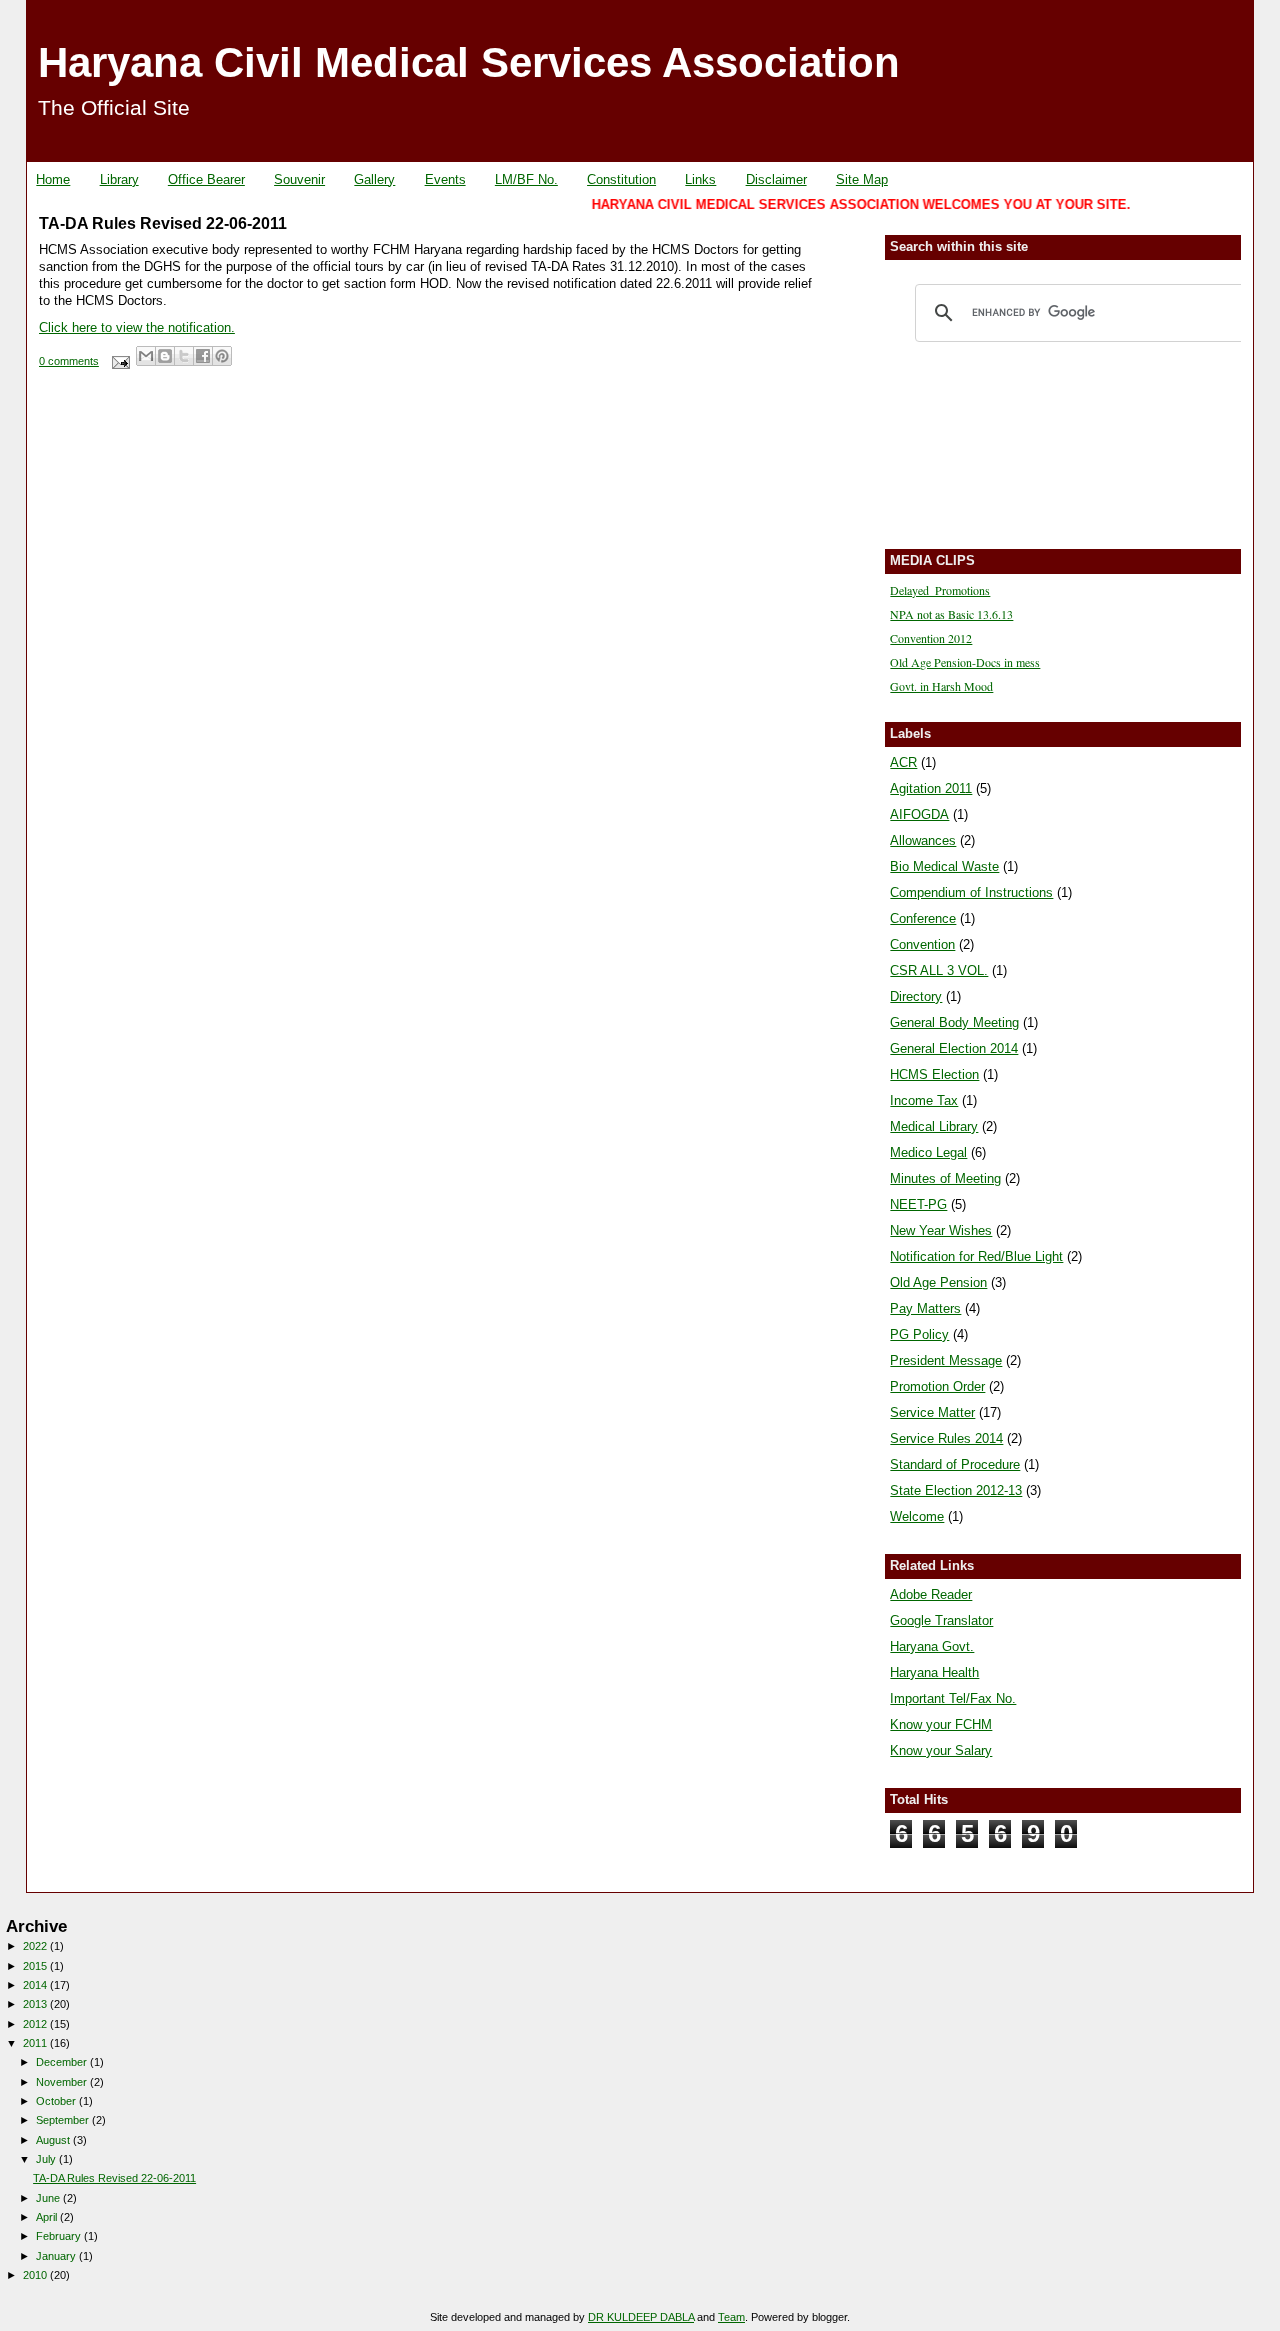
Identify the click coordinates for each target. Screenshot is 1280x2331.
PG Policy (919, 1334)
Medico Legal (928, 1152)
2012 (36, 2024)
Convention (922, 944)
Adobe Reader (931, 1594)
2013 (36, 2004)
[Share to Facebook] (203, 356)
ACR (903, 762)
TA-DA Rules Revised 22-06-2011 (163, 223)
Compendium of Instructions (971, 892)
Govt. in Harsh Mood (941, 686)
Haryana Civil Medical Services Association (469, 62)
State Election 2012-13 (956, 1490)
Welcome (917, 1516)
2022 (36, 1946)
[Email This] (146, 356)
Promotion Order (937, 1386)
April (48, 2217)
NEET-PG (918, 1204)
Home (53, 179)
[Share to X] (184, 356)
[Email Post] (119, 361)
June (49, 2198)
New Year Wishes (941, 1230)
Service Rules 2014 (946, 1438)
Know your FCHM (941, 1724)
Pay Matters (925, 1308)
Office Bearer (206, 179)
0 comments (69, 361)
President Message (946, 1360)
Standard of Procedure (955, 1464)
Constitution (621, 179)
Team (731, 2317)
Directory (916, 996)
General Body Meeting (954, 1022)
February (60, 2236)
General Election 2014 (954, 1048)
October (57, 2101)
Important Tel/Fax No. (953, 1698)
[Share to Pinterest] (222, 356)
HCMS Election (934, 1074)
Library (119, 179)
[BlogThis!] (165, 356)
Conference (923, 918)
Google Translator (941, 1620)
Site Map (862, 179)
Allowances (923, 840)
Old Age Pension (938, 1282)
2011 (36, 2043)
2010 (36, 2275)
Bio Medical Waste (944, 866)
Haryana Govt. (932, 1646)
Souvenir (299, 179)
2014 (36, 1985)
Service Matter (932, 1412)
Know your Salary (941, 1750)
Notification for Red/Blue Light (976, 1256)
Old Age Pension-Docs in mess (965, 662)
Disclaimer (776, 179)
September (64, 2120)
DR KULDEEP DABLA (641, 2317)
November (63, 2082)
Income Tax (924, 1100)
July (47, 2159)
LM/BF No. (526, 179)
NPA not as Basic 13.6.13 (951, 614)
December (63, 2062)
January (57, 2256)
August (54, 2140)
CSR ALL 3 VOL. (939, 970)
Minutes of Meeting (945, 1178)
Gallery (374, 179)
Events (445, 179)
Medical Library (934, 1126)
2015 (36, 1966)
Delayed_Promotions (940, 590)
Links (700, 179)
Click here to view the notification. (137, 327)
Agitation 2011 (931, 788)
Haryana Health (934, 1672)
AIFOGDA (919, 814)
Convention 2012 (931, 638)
